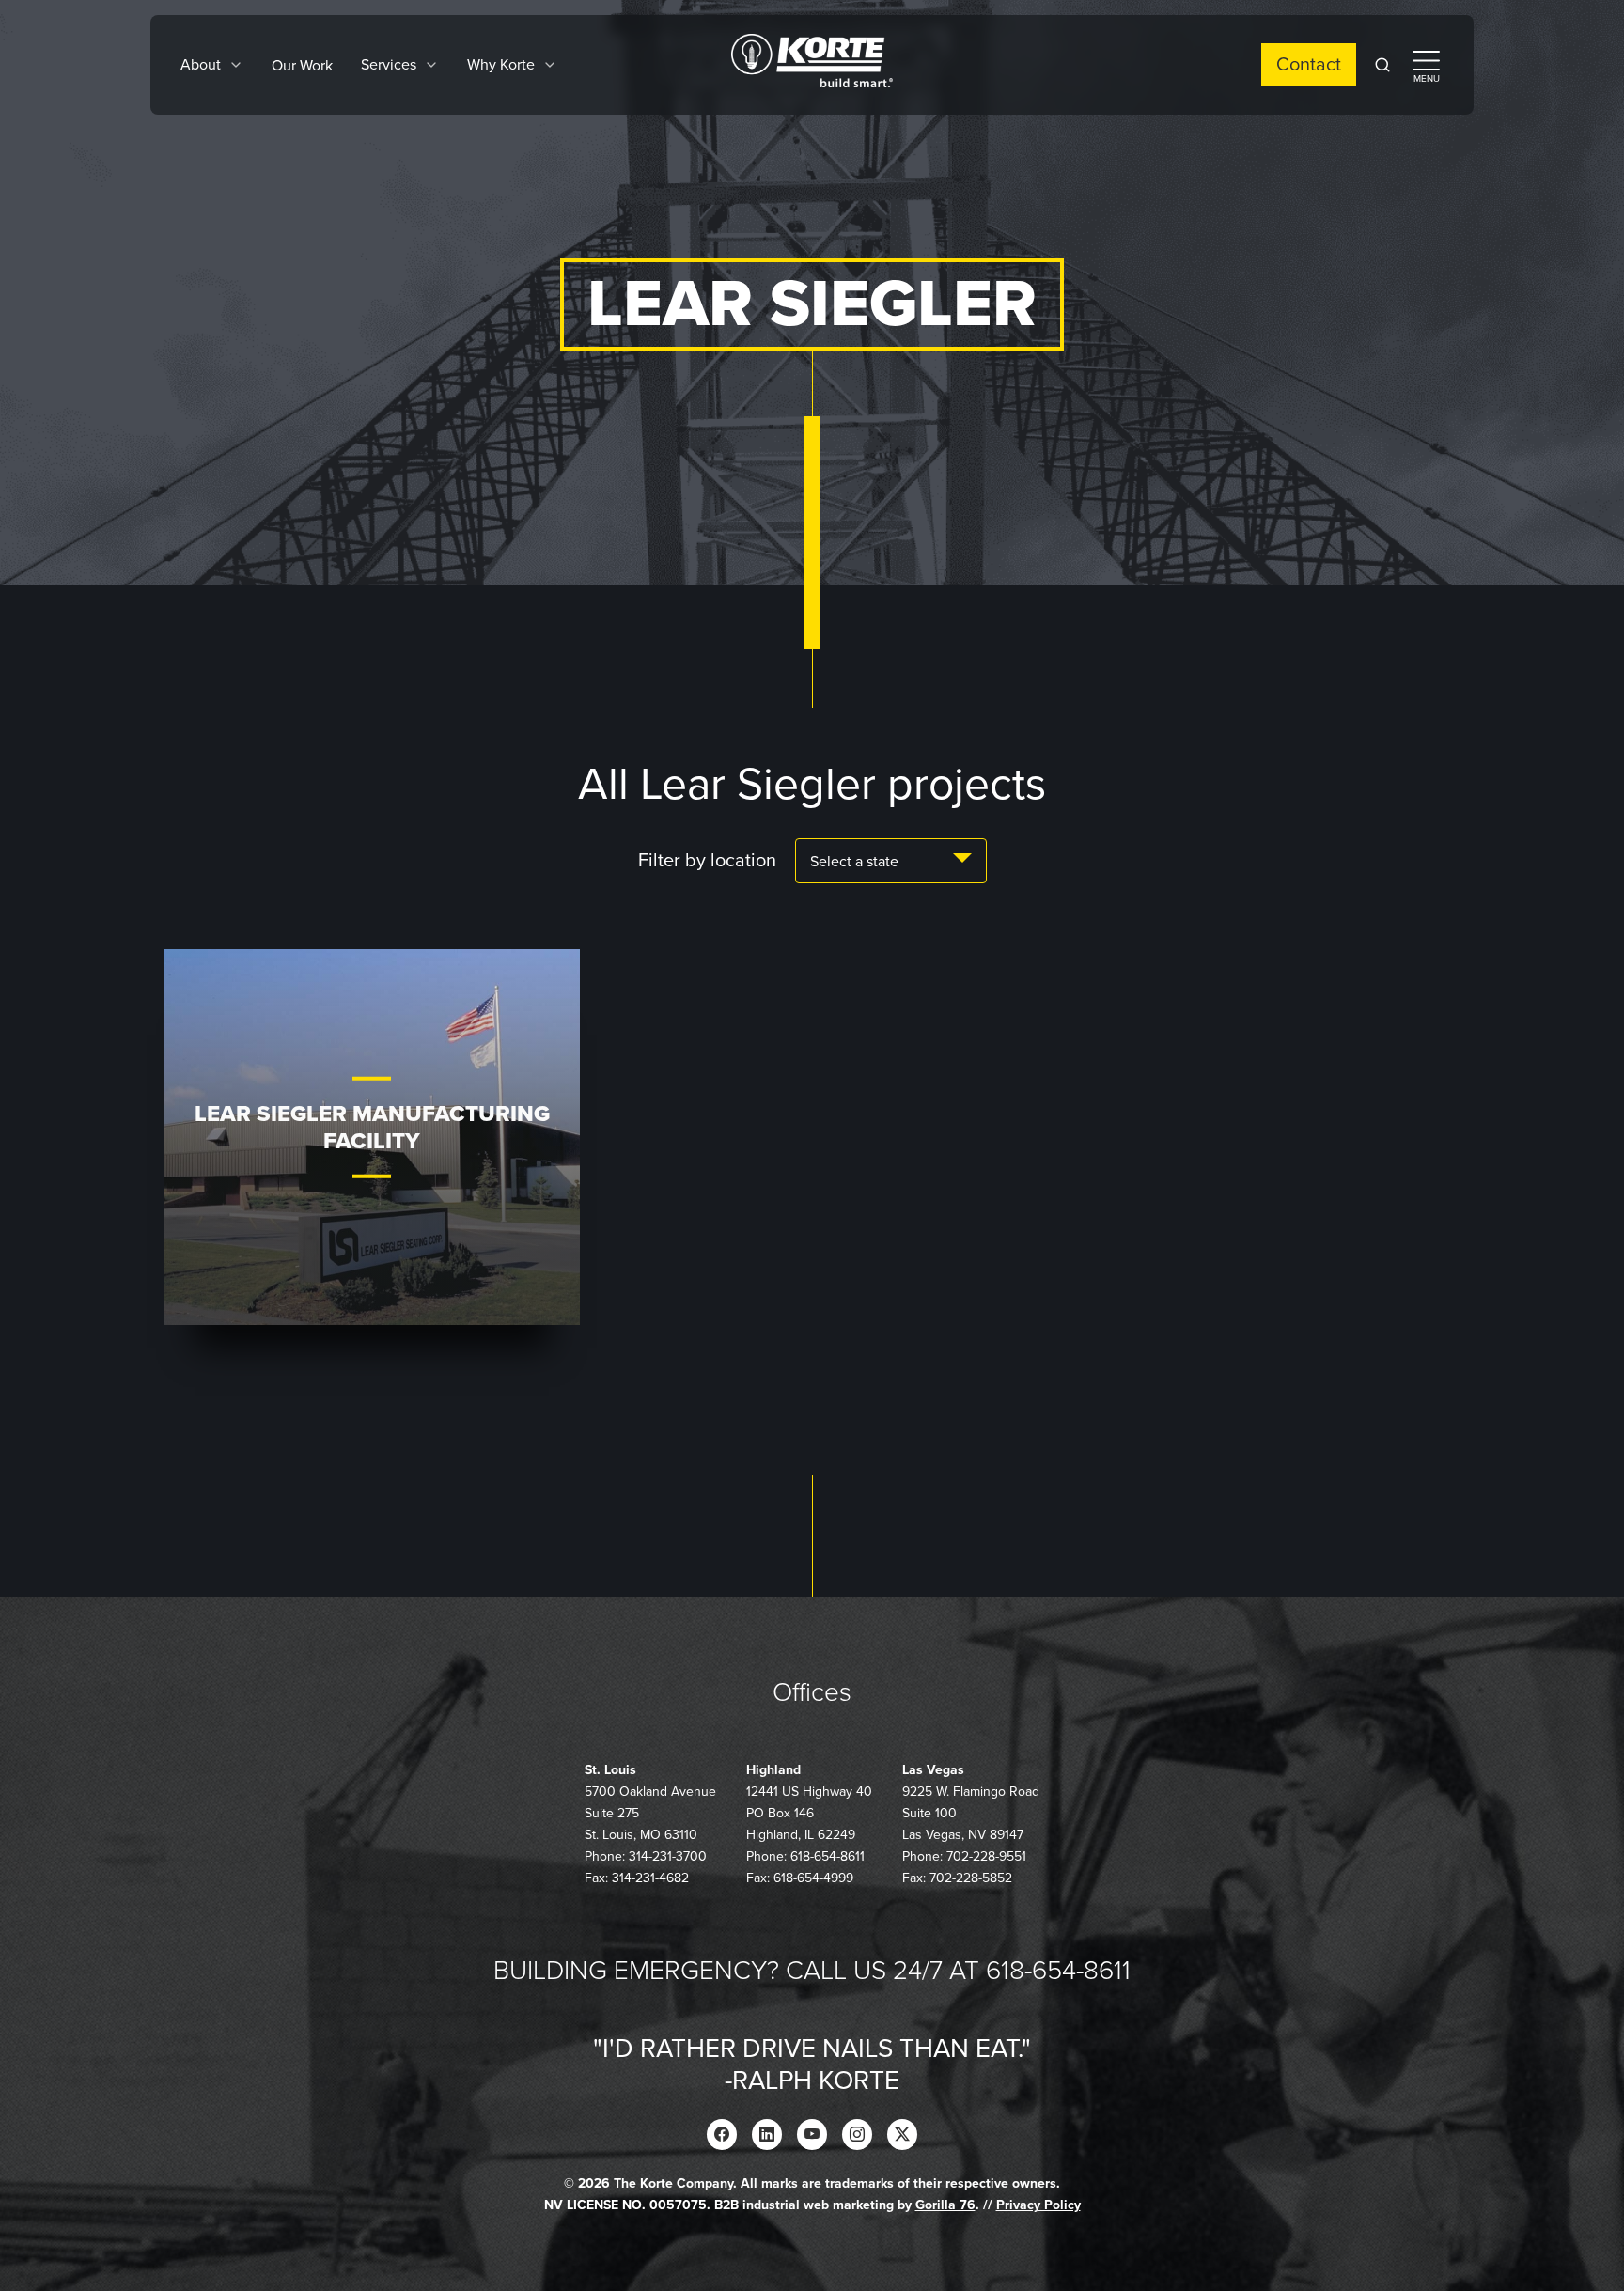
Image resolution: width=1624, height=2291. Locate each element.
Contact (1309, 65)
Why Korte (501, 65)
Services (389, 65)
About (201, 65)
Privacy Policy (1038, 2205)
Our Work (302, 66)
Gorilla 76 (945, 2205)
